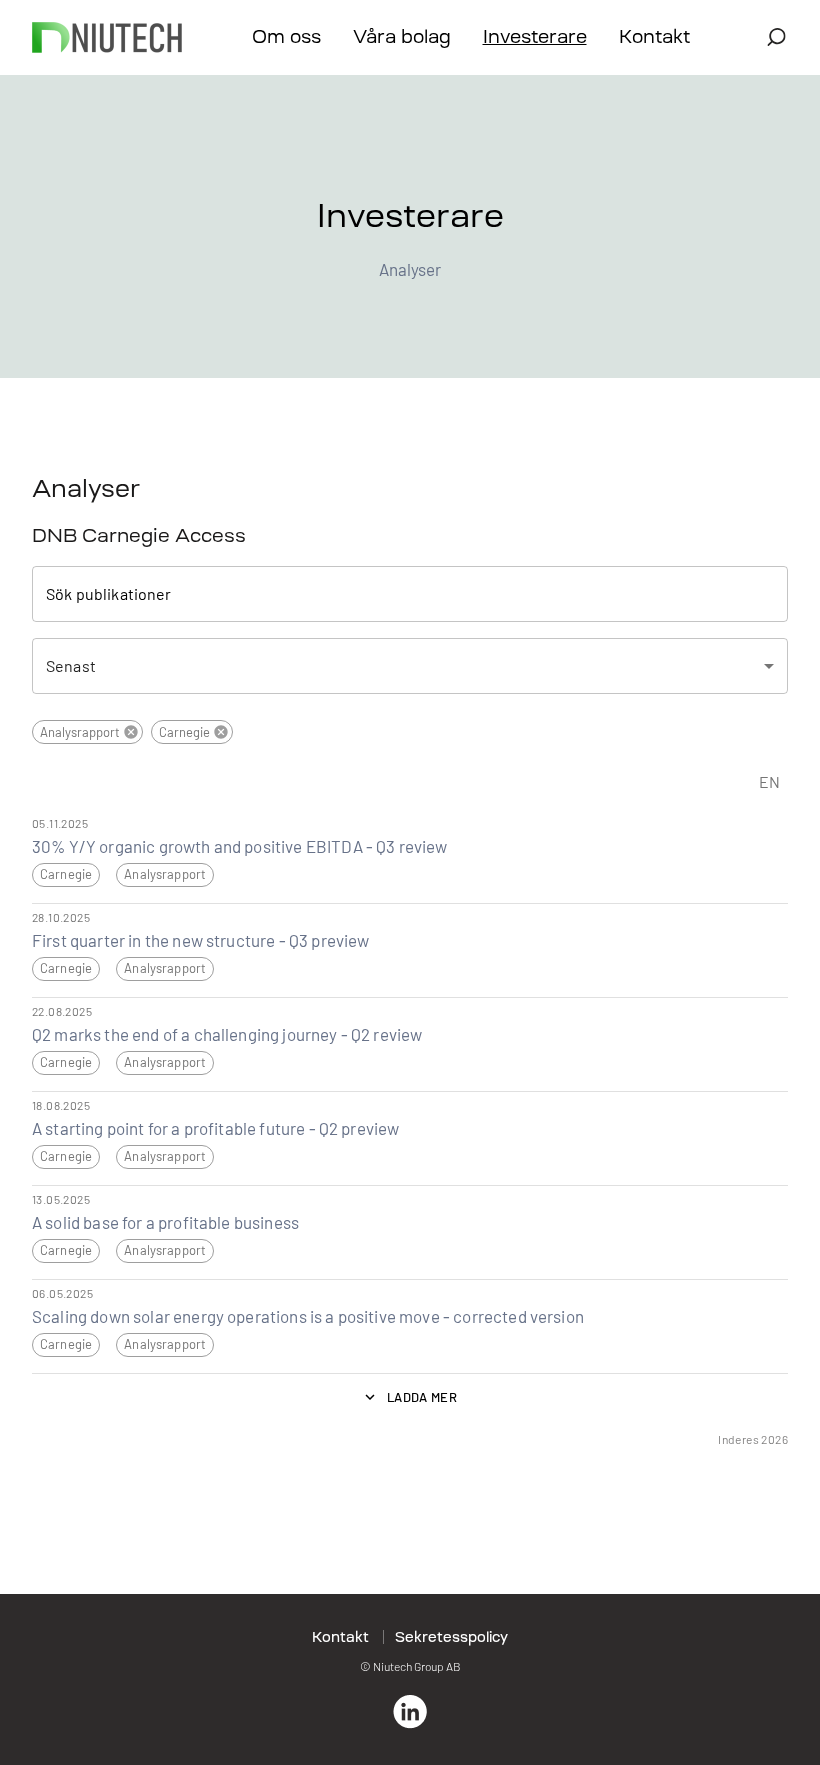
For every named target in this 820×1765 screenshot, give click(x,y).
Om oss (286, 37)
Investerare (535, 37)
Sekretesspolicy (451, 1637)
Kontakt (654, 37)
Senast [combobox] (71, 665)
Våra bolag (402, 37)
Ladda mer (422, 1397)
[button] (87, 732)
